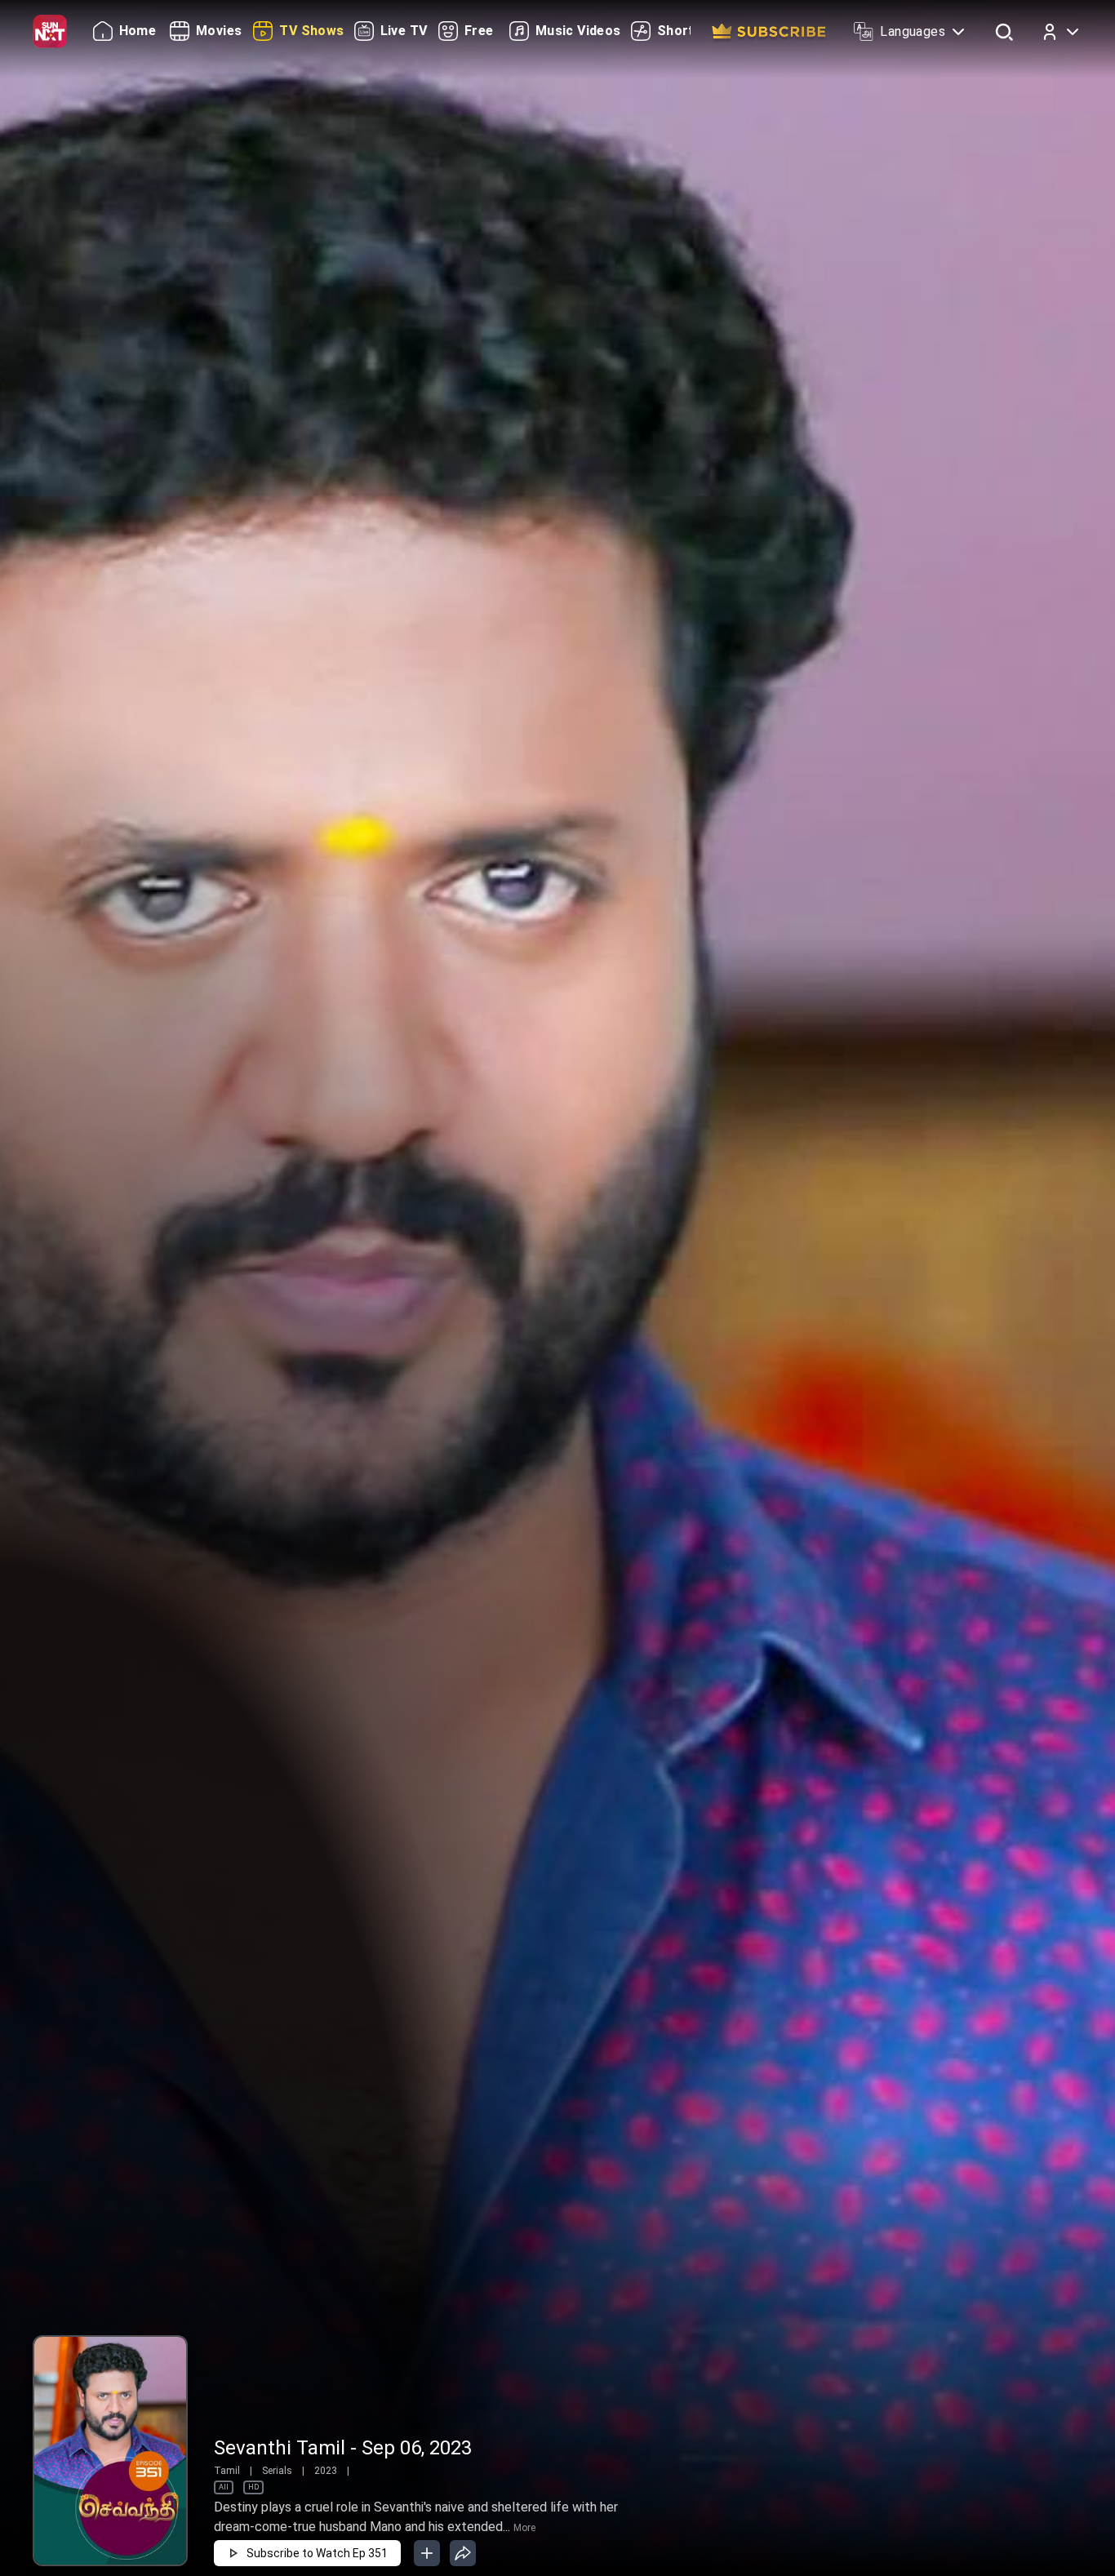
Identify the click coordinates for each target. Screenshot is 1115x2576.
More (524, 2528)
